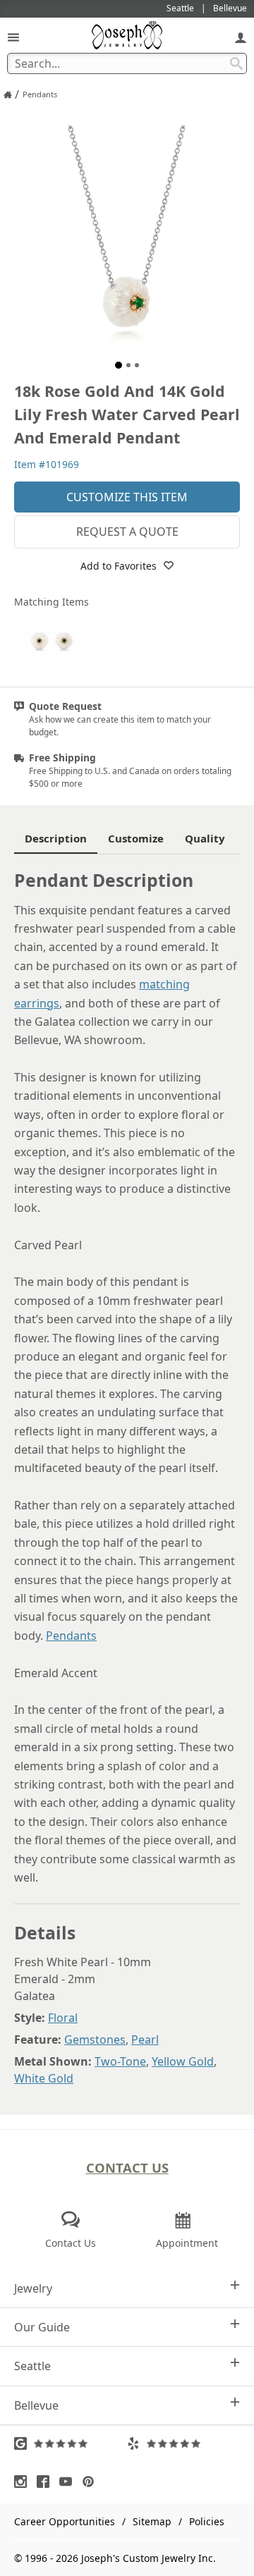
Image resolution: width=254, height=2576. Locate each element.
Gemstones (95, 2040)
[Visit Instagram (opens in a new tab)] (24, 2482)
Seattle (32, 2366)
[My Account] (241, 37)
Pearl (145, 2040)
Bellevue (36, 2405)
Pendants (71, 1636)
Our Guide (42, 2327)
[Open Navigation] (13, 37)
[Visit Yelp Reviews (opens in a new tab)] (183, 2443)
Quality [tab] (205, 838)
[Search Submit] (236, 63)
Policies (207, 2521)
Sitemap (152, 2521)
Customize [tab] (136, 838)
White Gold (44, 2078)
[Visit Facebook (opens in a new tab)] (47, 2482)
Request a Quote (127, 532)
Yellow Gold (183, 2061)
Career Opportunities (65, 2521)
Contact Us (127, 2167)
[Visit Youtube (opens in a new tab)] (69, 2482)
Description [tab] (56, 838)
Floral (63, 2018)
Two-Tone (120, 2061)
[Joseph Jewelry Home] (8, 94)
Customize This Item (127, 497)
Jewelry (33, 2288)
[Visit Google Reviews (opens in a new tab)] (71, 2443)
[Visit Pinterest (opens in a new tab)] (92, 2482)
